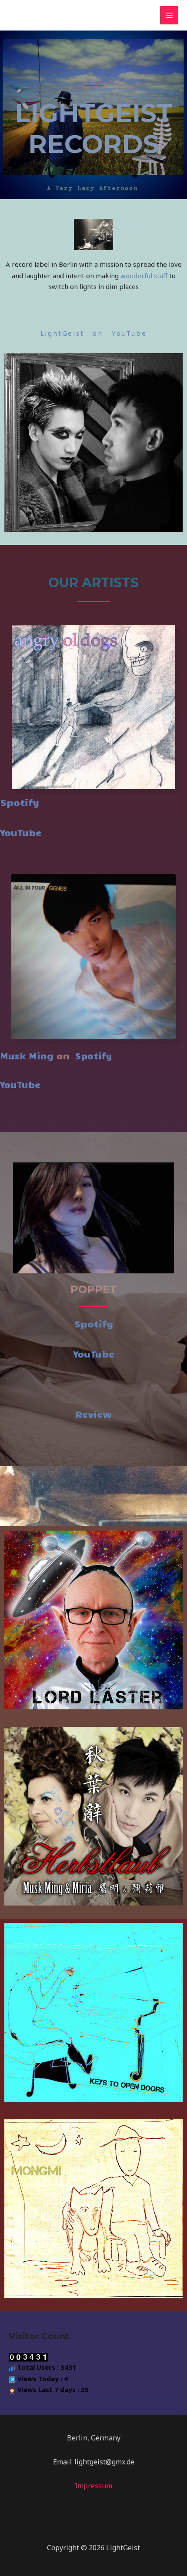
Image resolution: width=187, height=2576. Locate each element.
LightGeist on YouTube (94, 333)
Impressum (93, 2486)
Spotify (20, 802)
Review (93, 1414)
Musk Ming (27, 1055)
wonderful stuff (144, 276)
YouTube (21, 832)
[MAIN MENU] (169, 15)
